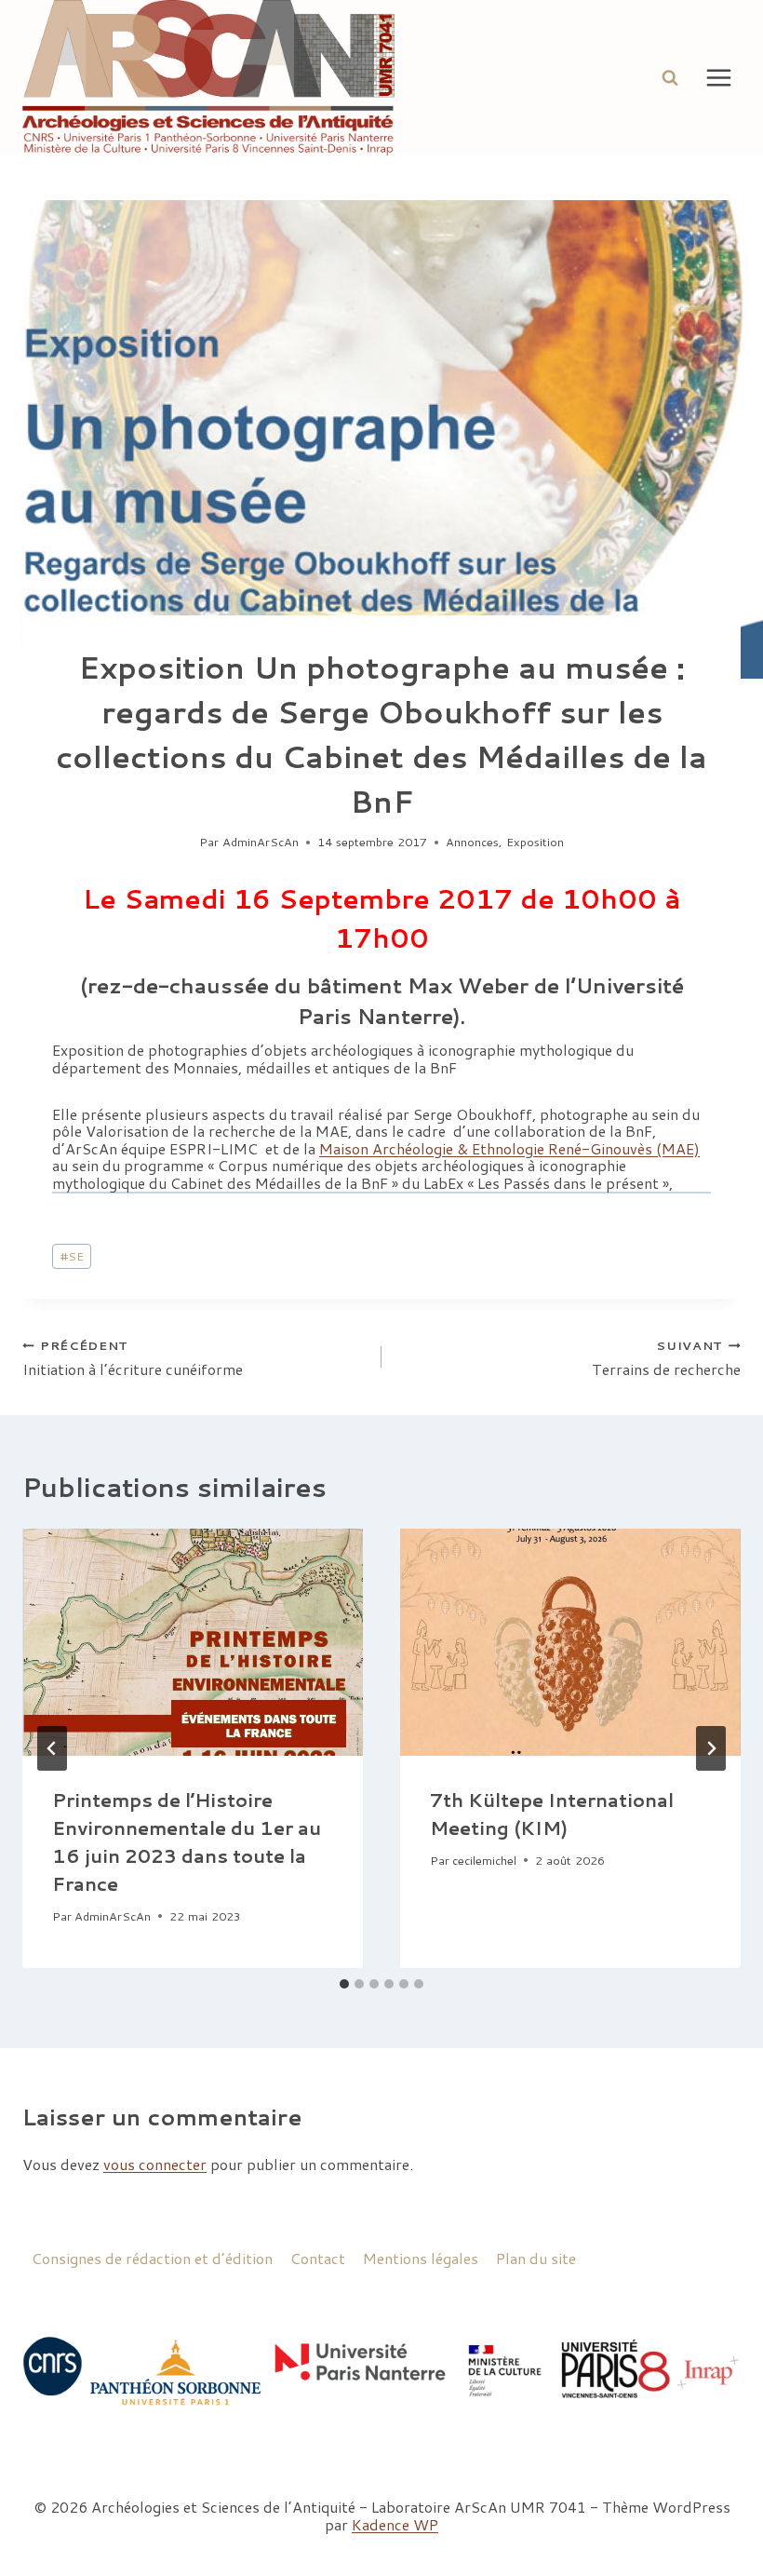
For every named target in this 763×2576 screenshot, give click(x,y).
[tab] (344, 1984)
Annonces (472, 842)
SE (72, 1256)
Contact (318, 2258)
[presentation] (193, 1642)
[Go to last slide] (52, 1748)
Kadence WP (395, 2524)
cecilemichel (484, 1860)
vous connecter (155, 2164)
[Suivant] (711, 1748)
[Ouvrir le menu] (718, 77)
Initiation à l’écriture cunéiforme (133, 1357)
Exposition (535, 842)
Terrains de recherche (666, 1357)
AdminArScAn (261, 842)
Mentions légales (421, 2258)
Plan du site (536, 2258)
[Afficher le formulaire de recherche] (670, 77)
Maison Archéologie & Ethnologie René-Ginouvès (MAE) (509, 1148)
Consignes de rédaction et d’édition (152, 2258)
